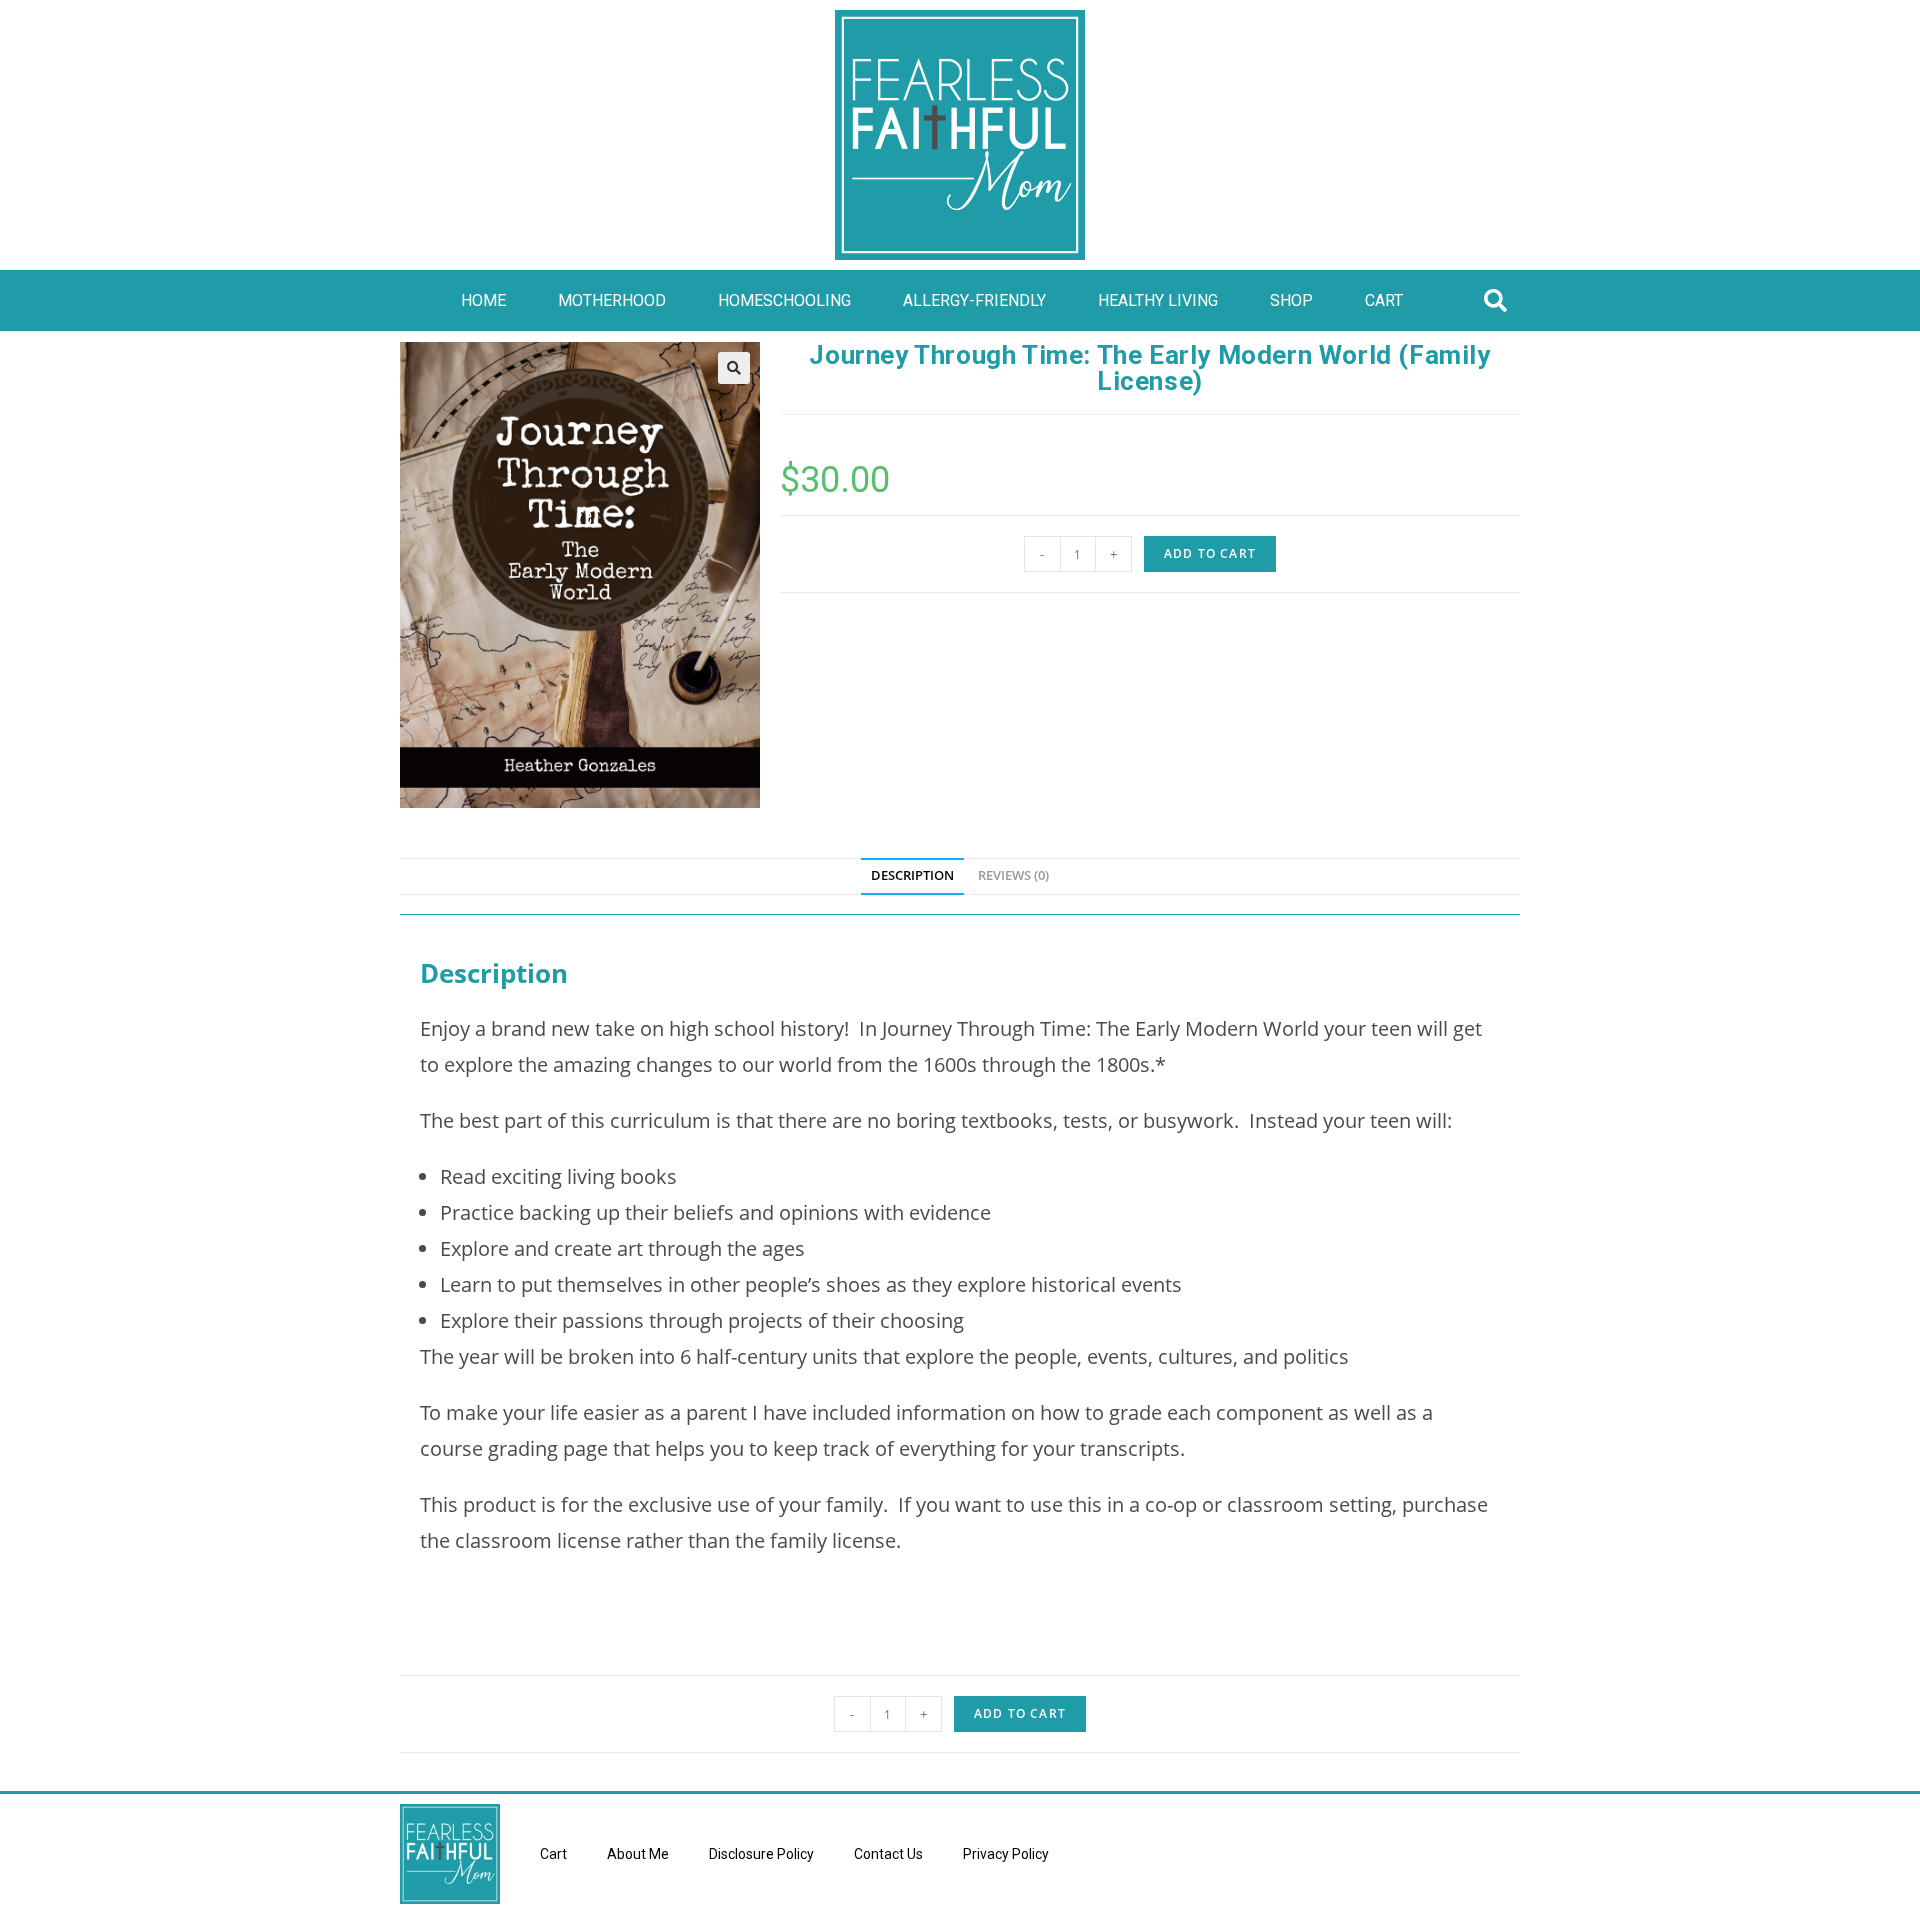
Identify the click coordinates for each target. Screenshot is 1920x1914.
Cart (1384, 301)
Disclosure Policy (761, 1854)
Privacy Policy (1006, 1854)
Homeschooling (784, 301)
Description (912, 875)
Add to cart (1210, 553)
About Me (638, 1854)
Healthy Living (1158, 301)
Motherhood (612, 301)
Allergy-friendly (974, 301)
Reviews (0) (1013, 875)
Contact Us (888, 1854)
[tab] (912, 876)
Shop (1291, 301)
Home (483, 301)
